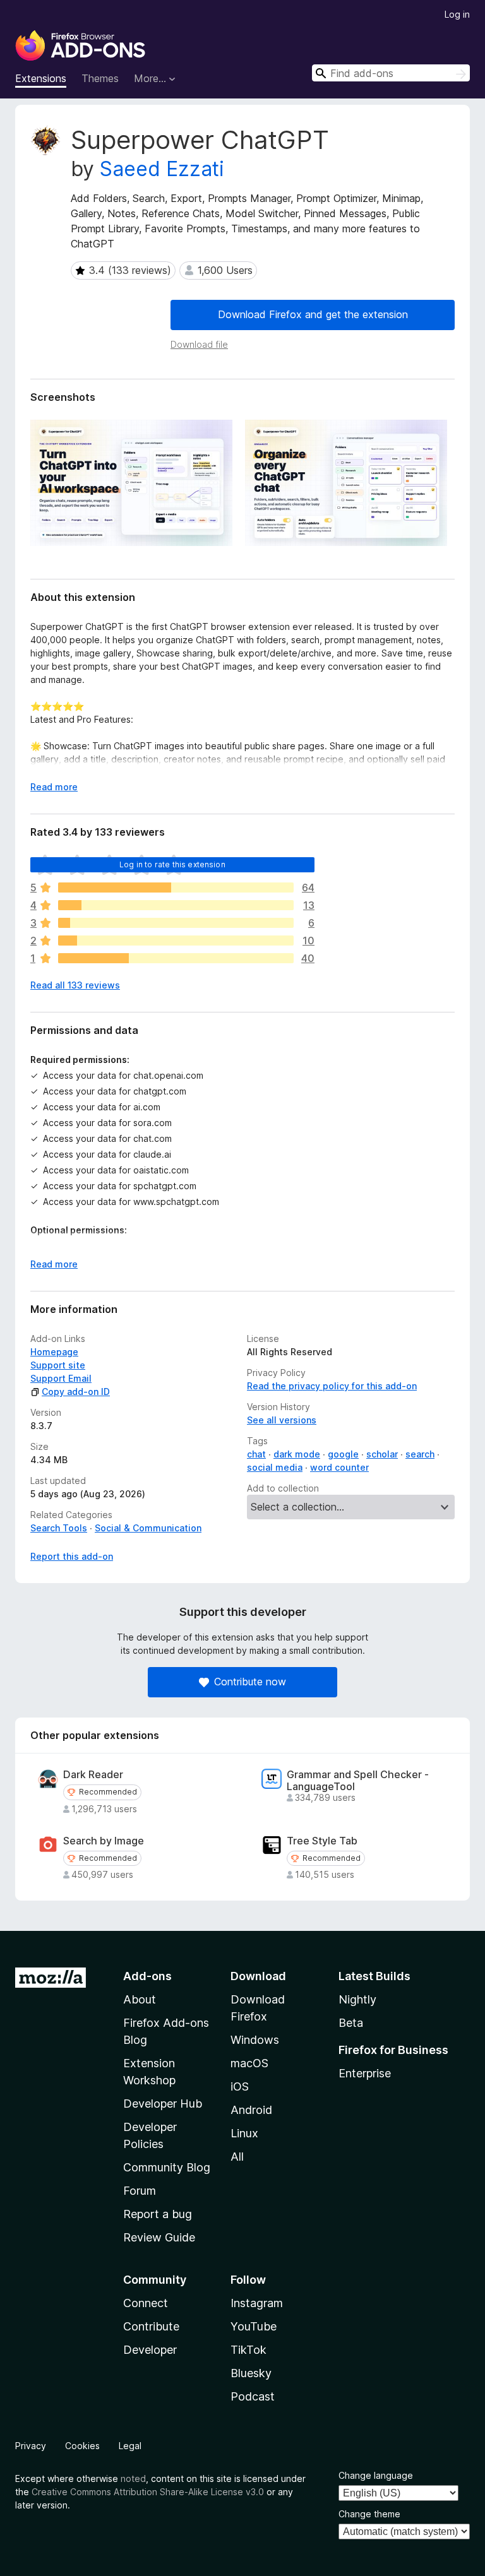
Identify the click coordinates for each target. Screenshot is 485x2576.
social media (275, 1467)
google (343, 1454)
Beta (351, 2023)
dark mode (297, 1454)
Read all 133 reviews (75, 985)
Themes (100, 78)
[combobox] (391, 73)
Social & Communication (148, 1528)
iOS (240, 2086)
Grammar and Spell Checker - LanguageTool (358, 1781)
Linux (244, 2133)
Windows (255, 2040)
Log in (457, 14)
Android (251, 2110)
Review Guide (159, 2237)
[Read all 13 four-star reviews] (176, 905)
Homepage (54, 1352)
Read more (54, 787)
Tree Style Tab (322, 1841)
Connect (146, 2303)
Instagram (257, 2303)
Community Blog (167, 2167)
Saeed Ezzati (162, 169)
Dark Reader (93, 1775)
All (237, 2157)
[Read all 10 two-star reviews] (176, 941)
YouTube (254, 2326)
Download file (199, 344)
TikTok (248, 2350)
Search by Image (104, 1841)
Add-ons (147, 1976)
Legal (130, 2446)
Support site (58, 1365)
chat (256, 1454)
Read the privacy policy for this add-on (332, 1386)
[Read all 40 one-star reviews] (176, 958)
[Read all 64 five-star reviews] (176, 887)
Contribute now (250, 1682)
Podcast (253, 2396)
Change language (376, 2475)
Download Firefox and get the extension (313, 314)
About (140, 1999)
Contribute (151, 2326)
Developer (150, 2350)
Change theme (369, 2514)
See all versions (282, 1420)
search (420, 1454)
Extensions (41, 78)
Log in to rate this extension (172, 864)
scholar (382, 1454)
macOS (249, 2063)
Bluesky (251, 2373)
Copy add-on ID (76, 1392)
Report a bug (158, 2214)
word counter (339, 1467)
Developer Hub (163, 2104)
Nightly (357, 1999)
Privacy (31, 2446)
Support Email (61, 1378)
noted (133, 2478)
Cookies (82, 2446)
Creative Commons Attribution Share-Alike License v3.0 (148, 2492)
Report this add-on (72, 1556)
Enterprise (365, 2073)
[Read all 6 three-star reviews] (176, 923)
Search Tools (59, 1528)
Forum (140, 2191)
